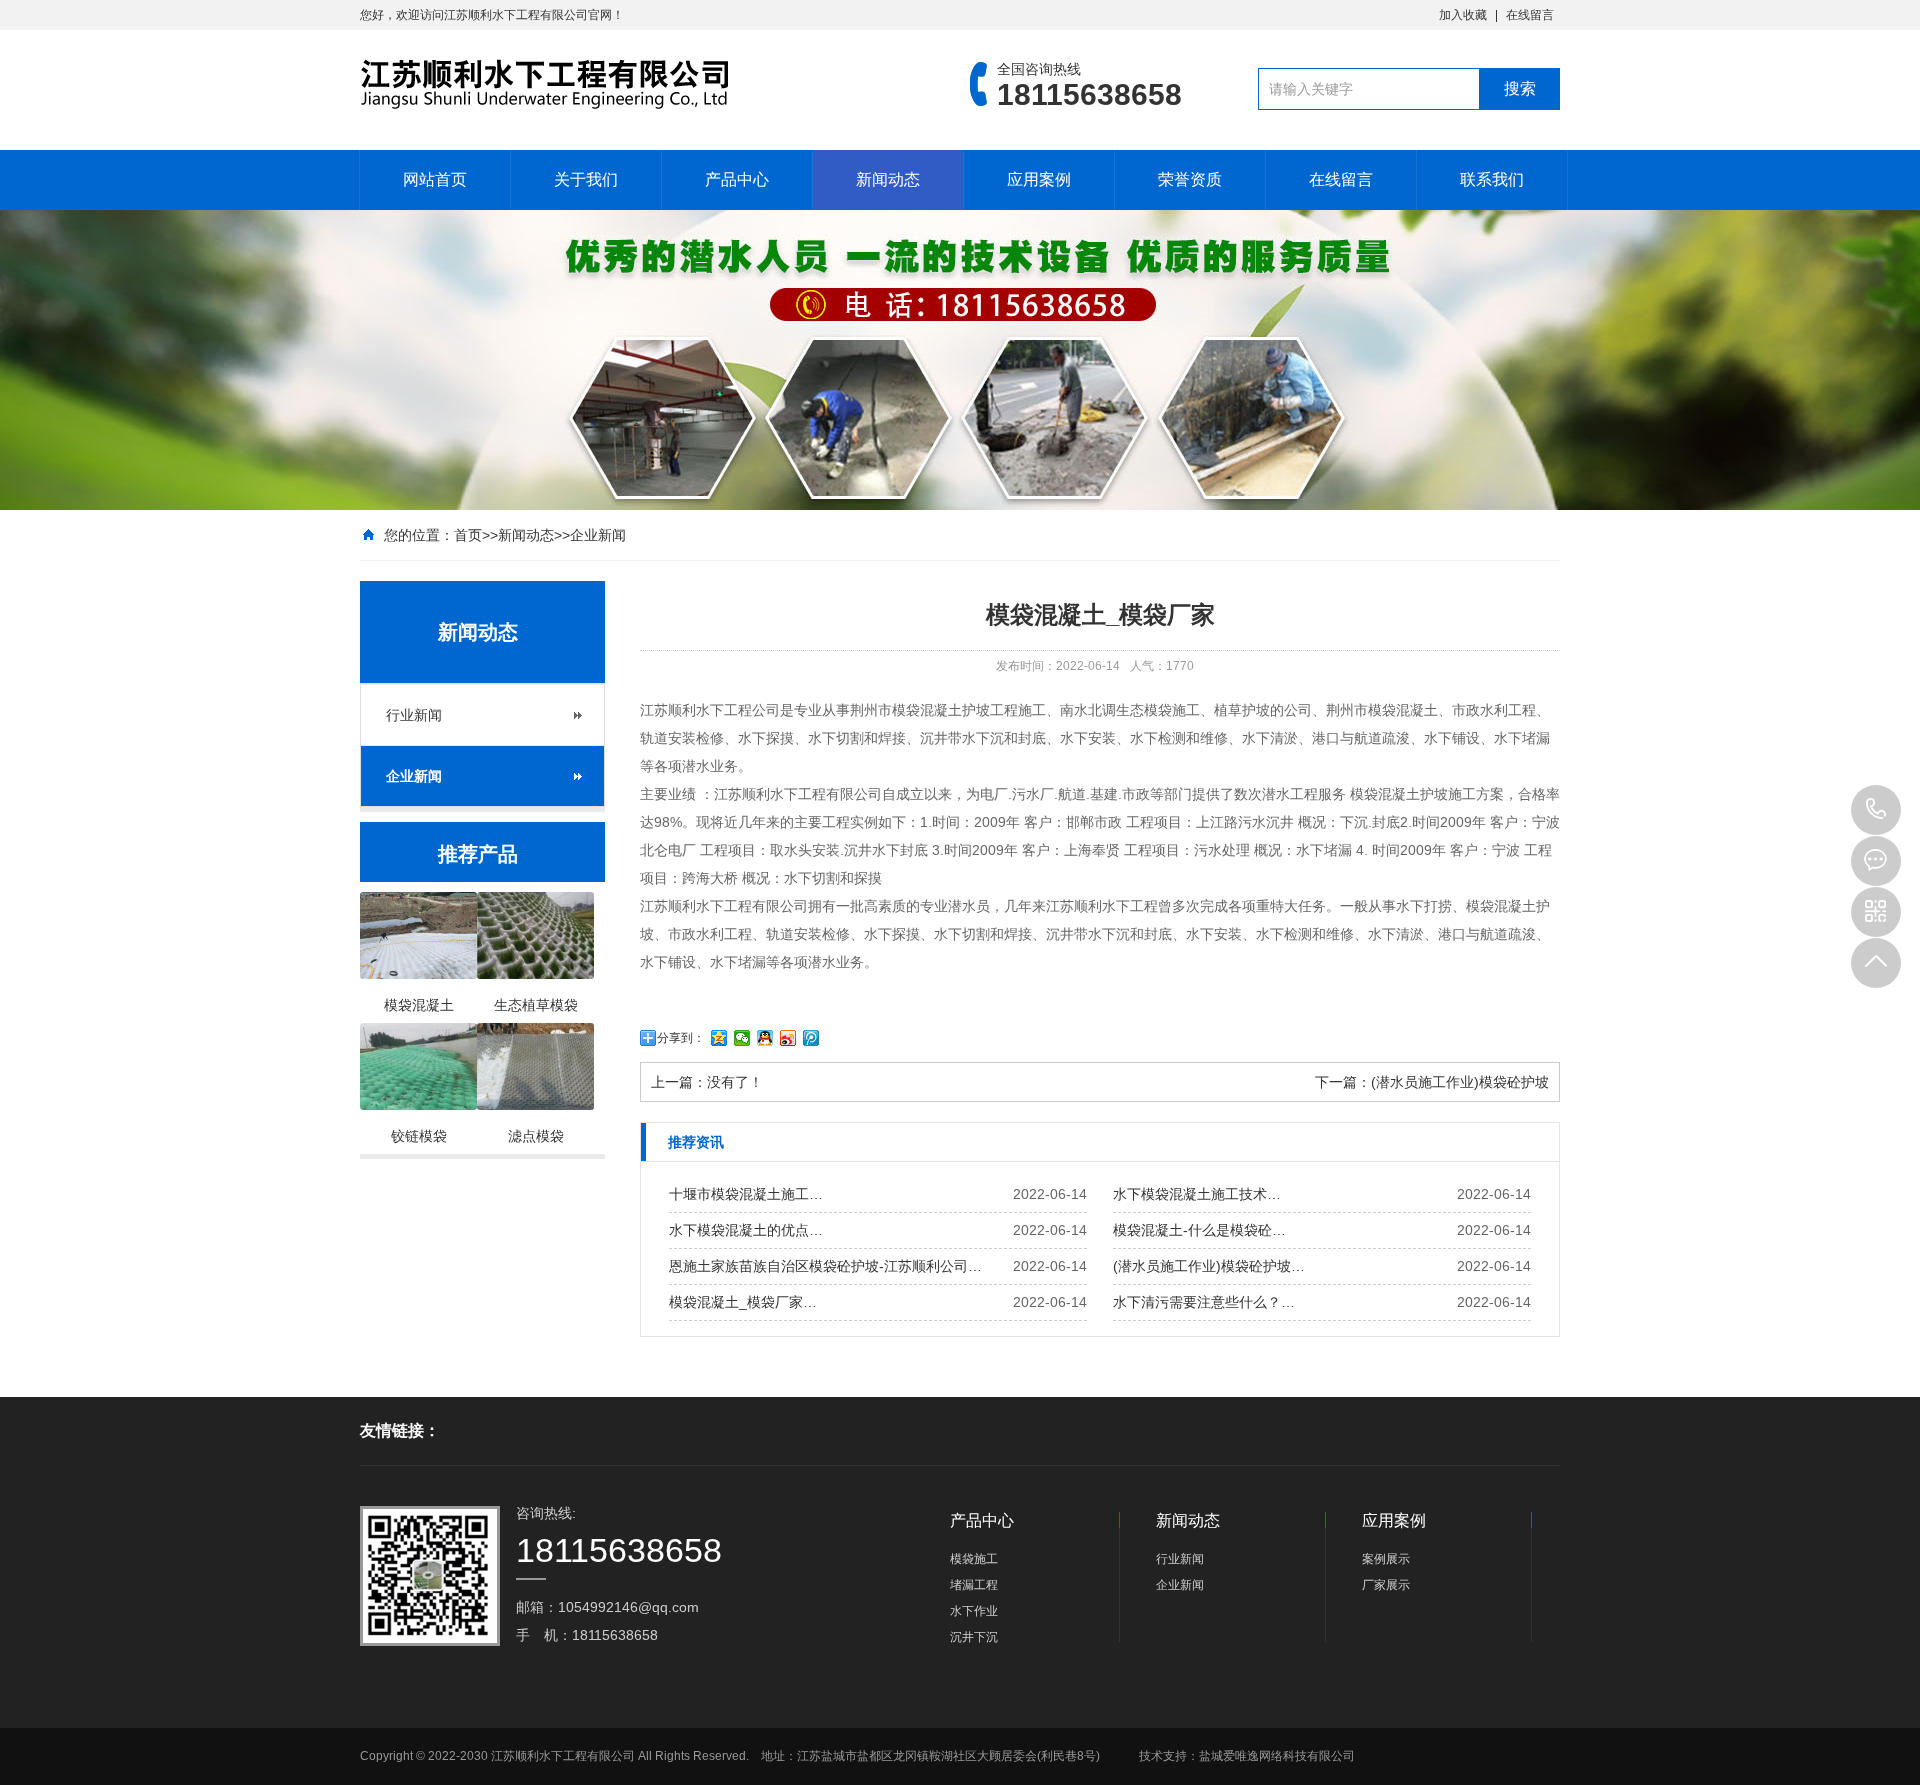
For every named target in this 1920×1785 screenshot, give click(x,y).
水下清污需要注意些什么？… (1204, 1302)
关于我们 (586, 179)
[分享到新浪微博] (788, 1038)
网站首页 (435, 179)
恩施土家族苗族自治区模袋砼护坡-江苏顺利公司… (825, 1266)
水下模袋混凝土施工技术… (1197, 1194)
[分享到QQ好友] (765, 1038)
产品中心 (737, 179)
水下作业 (974, 1611)
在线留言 (1530, 15)
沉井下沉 (974, 1637)
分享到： (681, 1038)
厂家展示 (1386, 1585)
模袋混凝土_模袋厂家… (743, 1302)
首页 (468, 535)
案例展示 (1386, 1559)
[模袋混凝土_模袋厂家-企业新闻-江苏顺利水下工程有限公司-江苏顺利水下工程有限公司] (635, 84)
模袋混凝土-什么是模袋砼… (1199, 1230)
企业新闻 (598, 535)
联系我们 (1492, 179)
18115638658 (1876, 810)
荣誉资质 (1190, 179)
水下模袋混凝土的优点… (746, 1230)
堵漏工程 (974, 1585)
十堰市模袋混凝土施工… (746, 1194)
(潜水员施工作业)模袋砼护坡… (1209, 1266)
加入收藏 (1463, 15)
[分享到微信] (742, 1038)
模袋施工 (974, 1559)
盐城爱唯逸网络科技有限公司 (1277, 1756)
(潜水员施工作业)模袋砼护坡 (1460, 1082)
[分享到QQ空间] (719, 1038)
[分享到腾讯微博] (811, 1038)
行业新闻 (414, 715)
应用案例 (1039, 179)
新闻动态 (888, 179)
